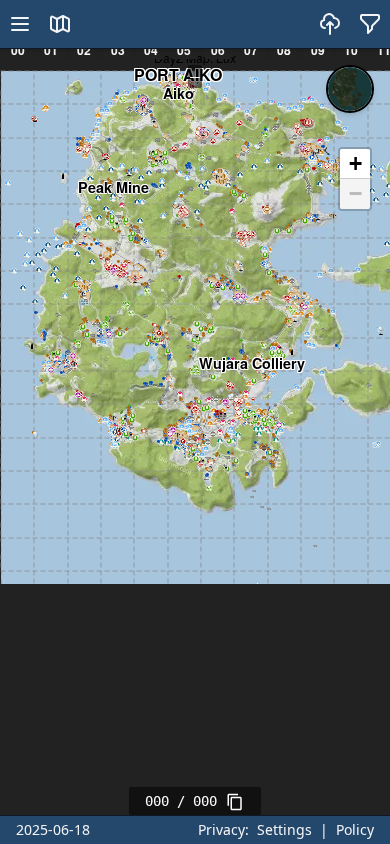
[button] (355, 164)
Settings (284, 829)
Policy (355, 829)
